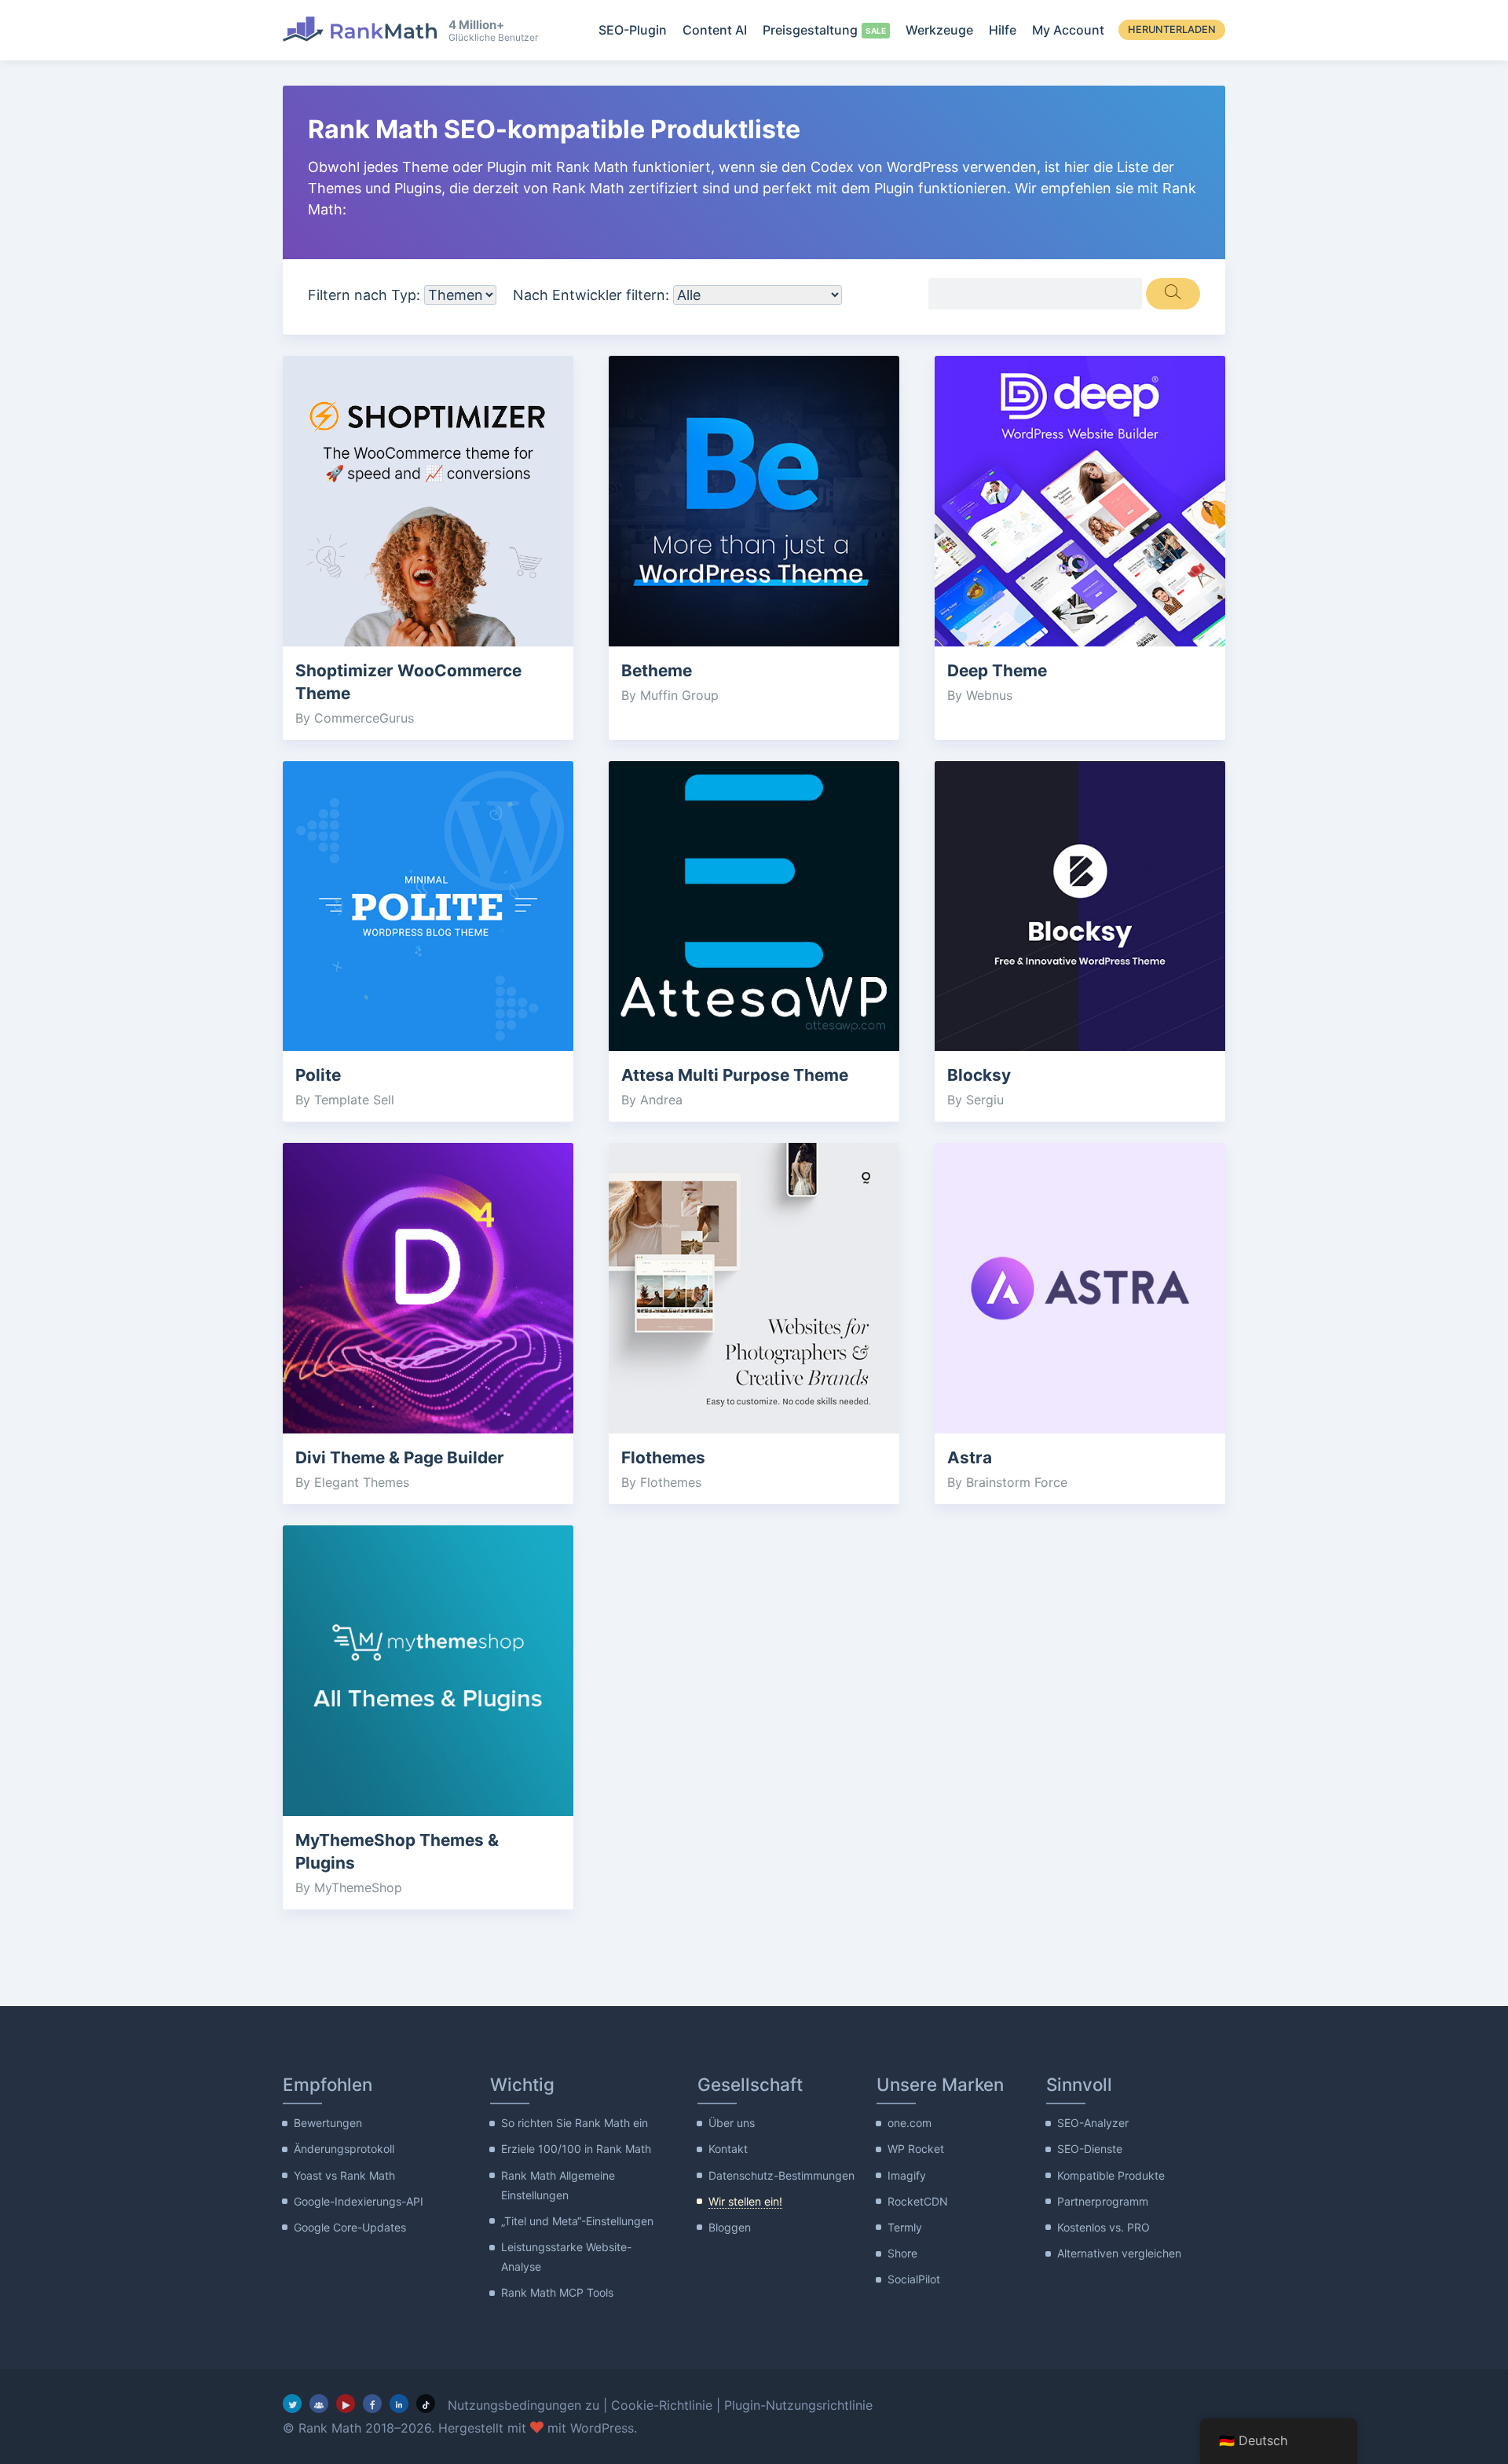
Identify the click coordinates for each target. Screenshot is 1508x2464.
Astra (970, 1457)
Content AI (715, 30)
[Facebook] (372, 2404)
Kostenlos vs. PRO (1104, 2227)
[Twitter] (292, 2404)
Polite (318, 1075)
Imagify (907, 2175)
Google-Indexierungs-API (359, 2201)
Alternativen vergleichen (1119, 2253)
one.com (910, 2123)
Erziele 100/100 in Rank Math (576, 2149)
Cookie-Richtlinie (662, 2405)
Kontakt (728, 2149)
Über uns (732, 2123)
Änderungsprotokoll (344, 2149)
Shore (902, 2253)
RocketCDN (918, 2201)
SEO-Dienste (1090, 2149)
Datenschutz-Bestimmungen (781, 2175)
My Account (1068, 30)
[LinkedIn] (399, 2404)
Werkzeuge (939, 30)
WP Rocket (916, 2149)
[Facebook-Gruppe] (319, 2404)
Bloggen (730, 2227)
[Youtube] (346, 2404)
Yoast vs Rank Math (344, 2175)
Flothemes (663, 1457)
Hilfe (1003, 30)
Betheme (657, 670)
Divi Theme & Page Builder (400, 1457)
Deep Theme (997, 670)
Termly (905, 2227)
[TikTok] (426, 2404)
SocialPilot (914, 2279)
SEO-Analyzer (1093, 2123)
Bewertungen (328, 2123)
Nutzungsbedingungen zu (523, 2405)
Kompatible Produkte (1111, 2175)
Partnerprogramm (1103, 2201)
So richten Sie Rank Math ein (575, 2123)
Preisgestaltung (810, 30)
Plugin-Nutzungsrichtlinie (798, 2405)
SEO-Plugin (633, 30)
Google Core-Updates (350, 2227)
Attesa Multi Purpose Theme (735, 1075)
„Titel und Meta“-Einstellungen (577, 2221)
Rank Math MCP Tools (557, 2292)
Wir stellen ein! (745, 2201)
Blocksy (979, 1075)
